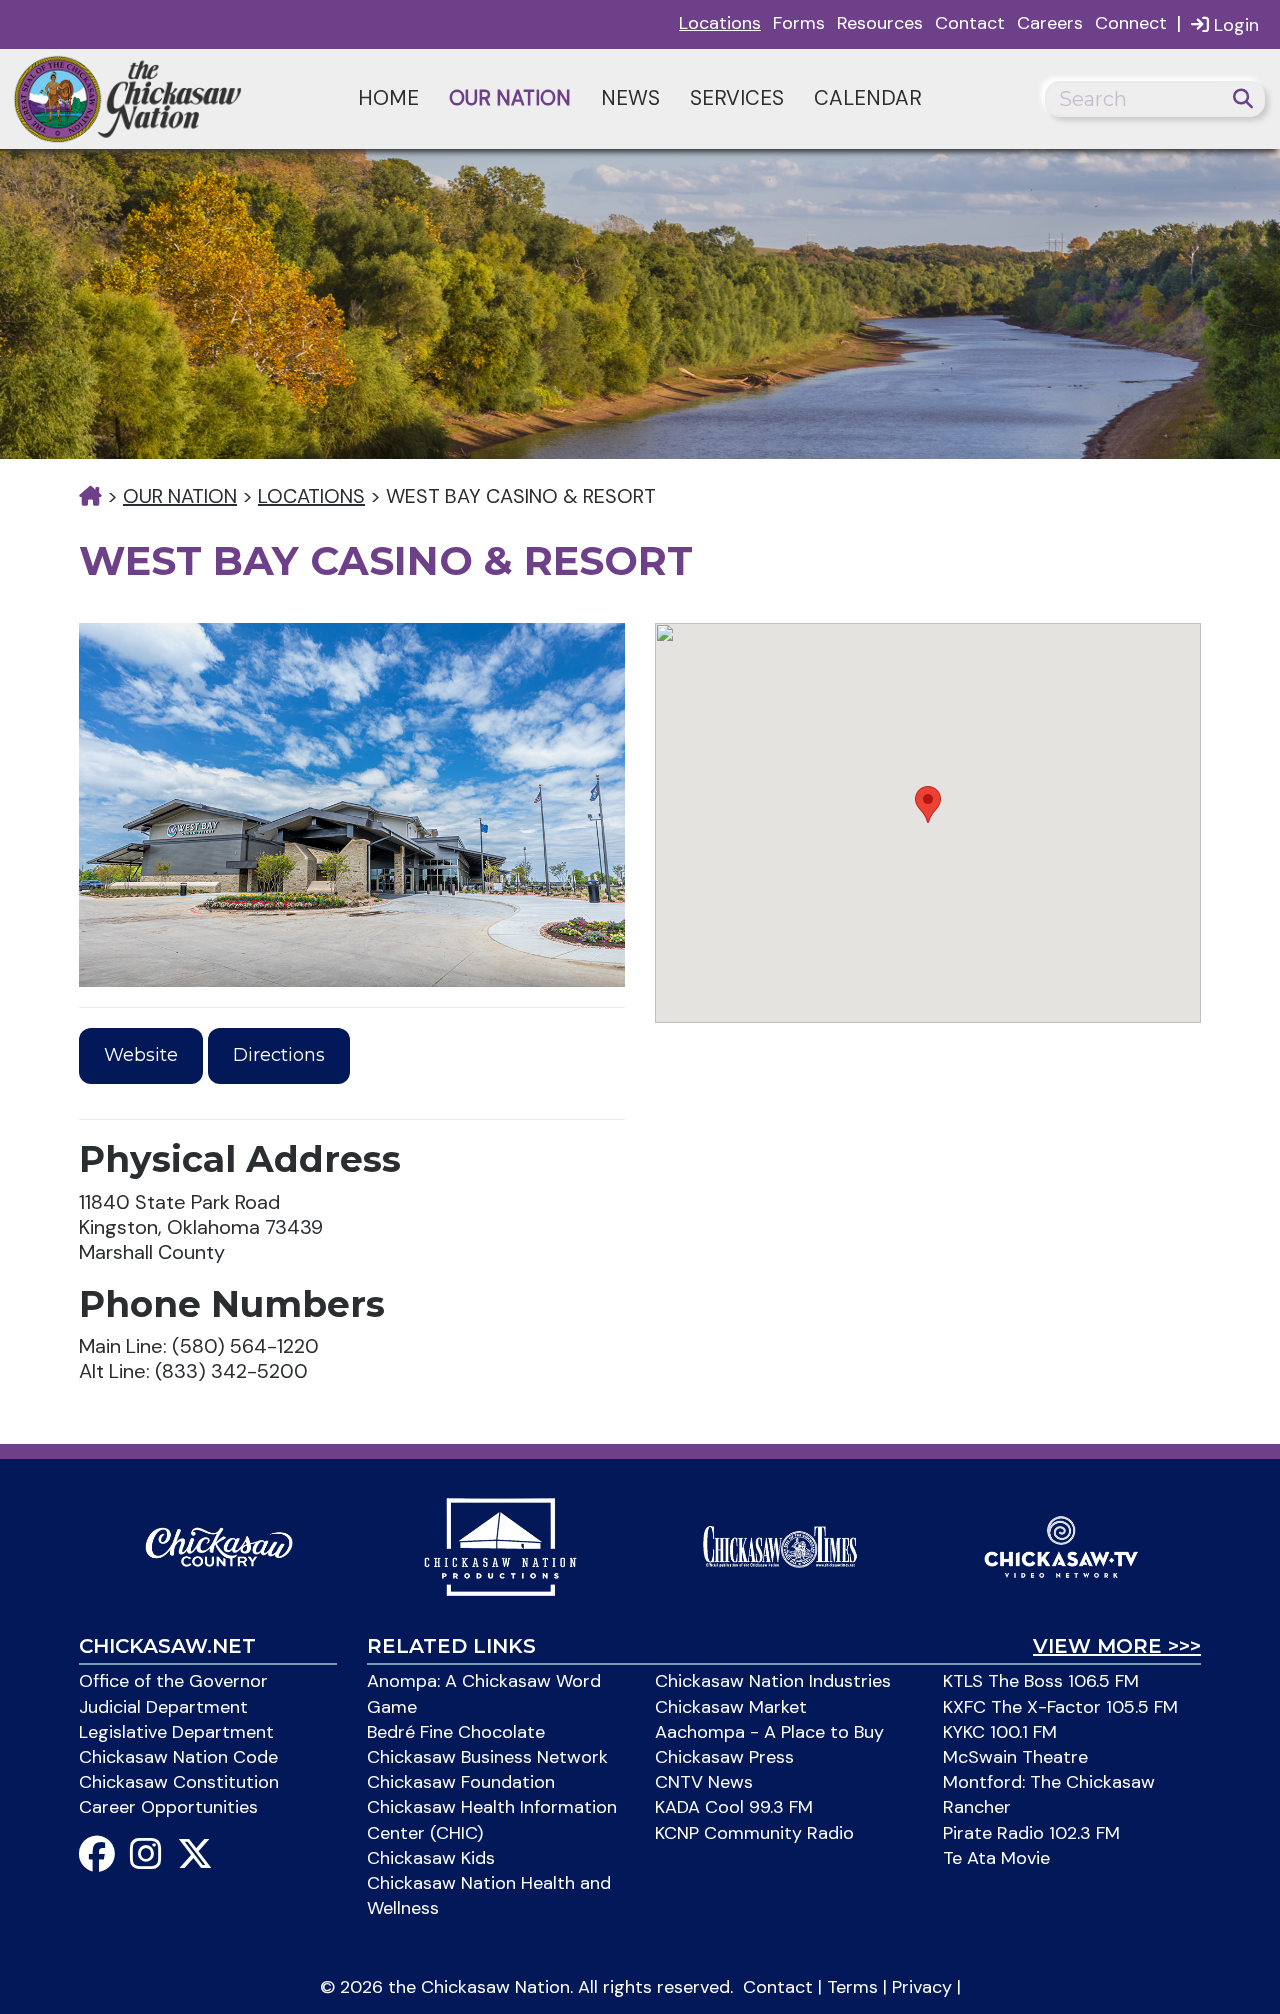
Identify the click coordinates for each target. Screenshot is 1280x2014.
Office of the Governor (173, 1681)
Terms (852, 1987)
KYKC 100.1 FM (1000, 1732)
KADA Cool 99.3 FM (734, 1807)
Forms (799, 23)
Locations (720, 23)
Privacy (922, 1987)
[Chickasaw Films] (500, 1545)
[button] (928, 804)
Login (1234, 25)
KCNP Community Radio (754, 1833)
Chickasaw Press (724, 1757)
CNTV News (704, 1782)
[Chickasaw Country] (219, 1545)
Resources (880, 23)
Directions (279, 1055)
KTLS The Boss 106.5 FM (1041, 1681)
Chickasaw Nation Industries (773, 1681)
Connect (1131, 23)
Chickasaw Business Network (487, 1757)
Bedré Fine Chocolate (456, 1732)
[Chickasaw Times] (780, 1545)
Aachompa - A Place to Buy (769, 1732)
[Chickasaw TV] (1061, 1545)
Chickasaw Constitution (179, 1782)
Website (141, 1055)
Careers (1050, 23)
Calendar (868, 98)
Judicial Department (163, 1707)
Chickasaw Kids (431, 1858)
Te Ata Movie (996, 1858)
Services (737, 98)
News (630, 98)
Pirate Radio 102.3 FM (1031, 1833)
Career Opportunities (168, 1807)
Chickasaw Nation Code (178, 1757)
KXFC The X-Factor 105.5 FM (1060, 1707)
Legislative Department (176, 1732)
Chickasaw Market (731, 1707)
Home (388, 98)
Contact (970, 23)
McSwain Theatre (1015, 1757)
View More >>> (1117, 1646)
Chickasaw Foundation (461, 1782)
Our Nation (510, 98)
